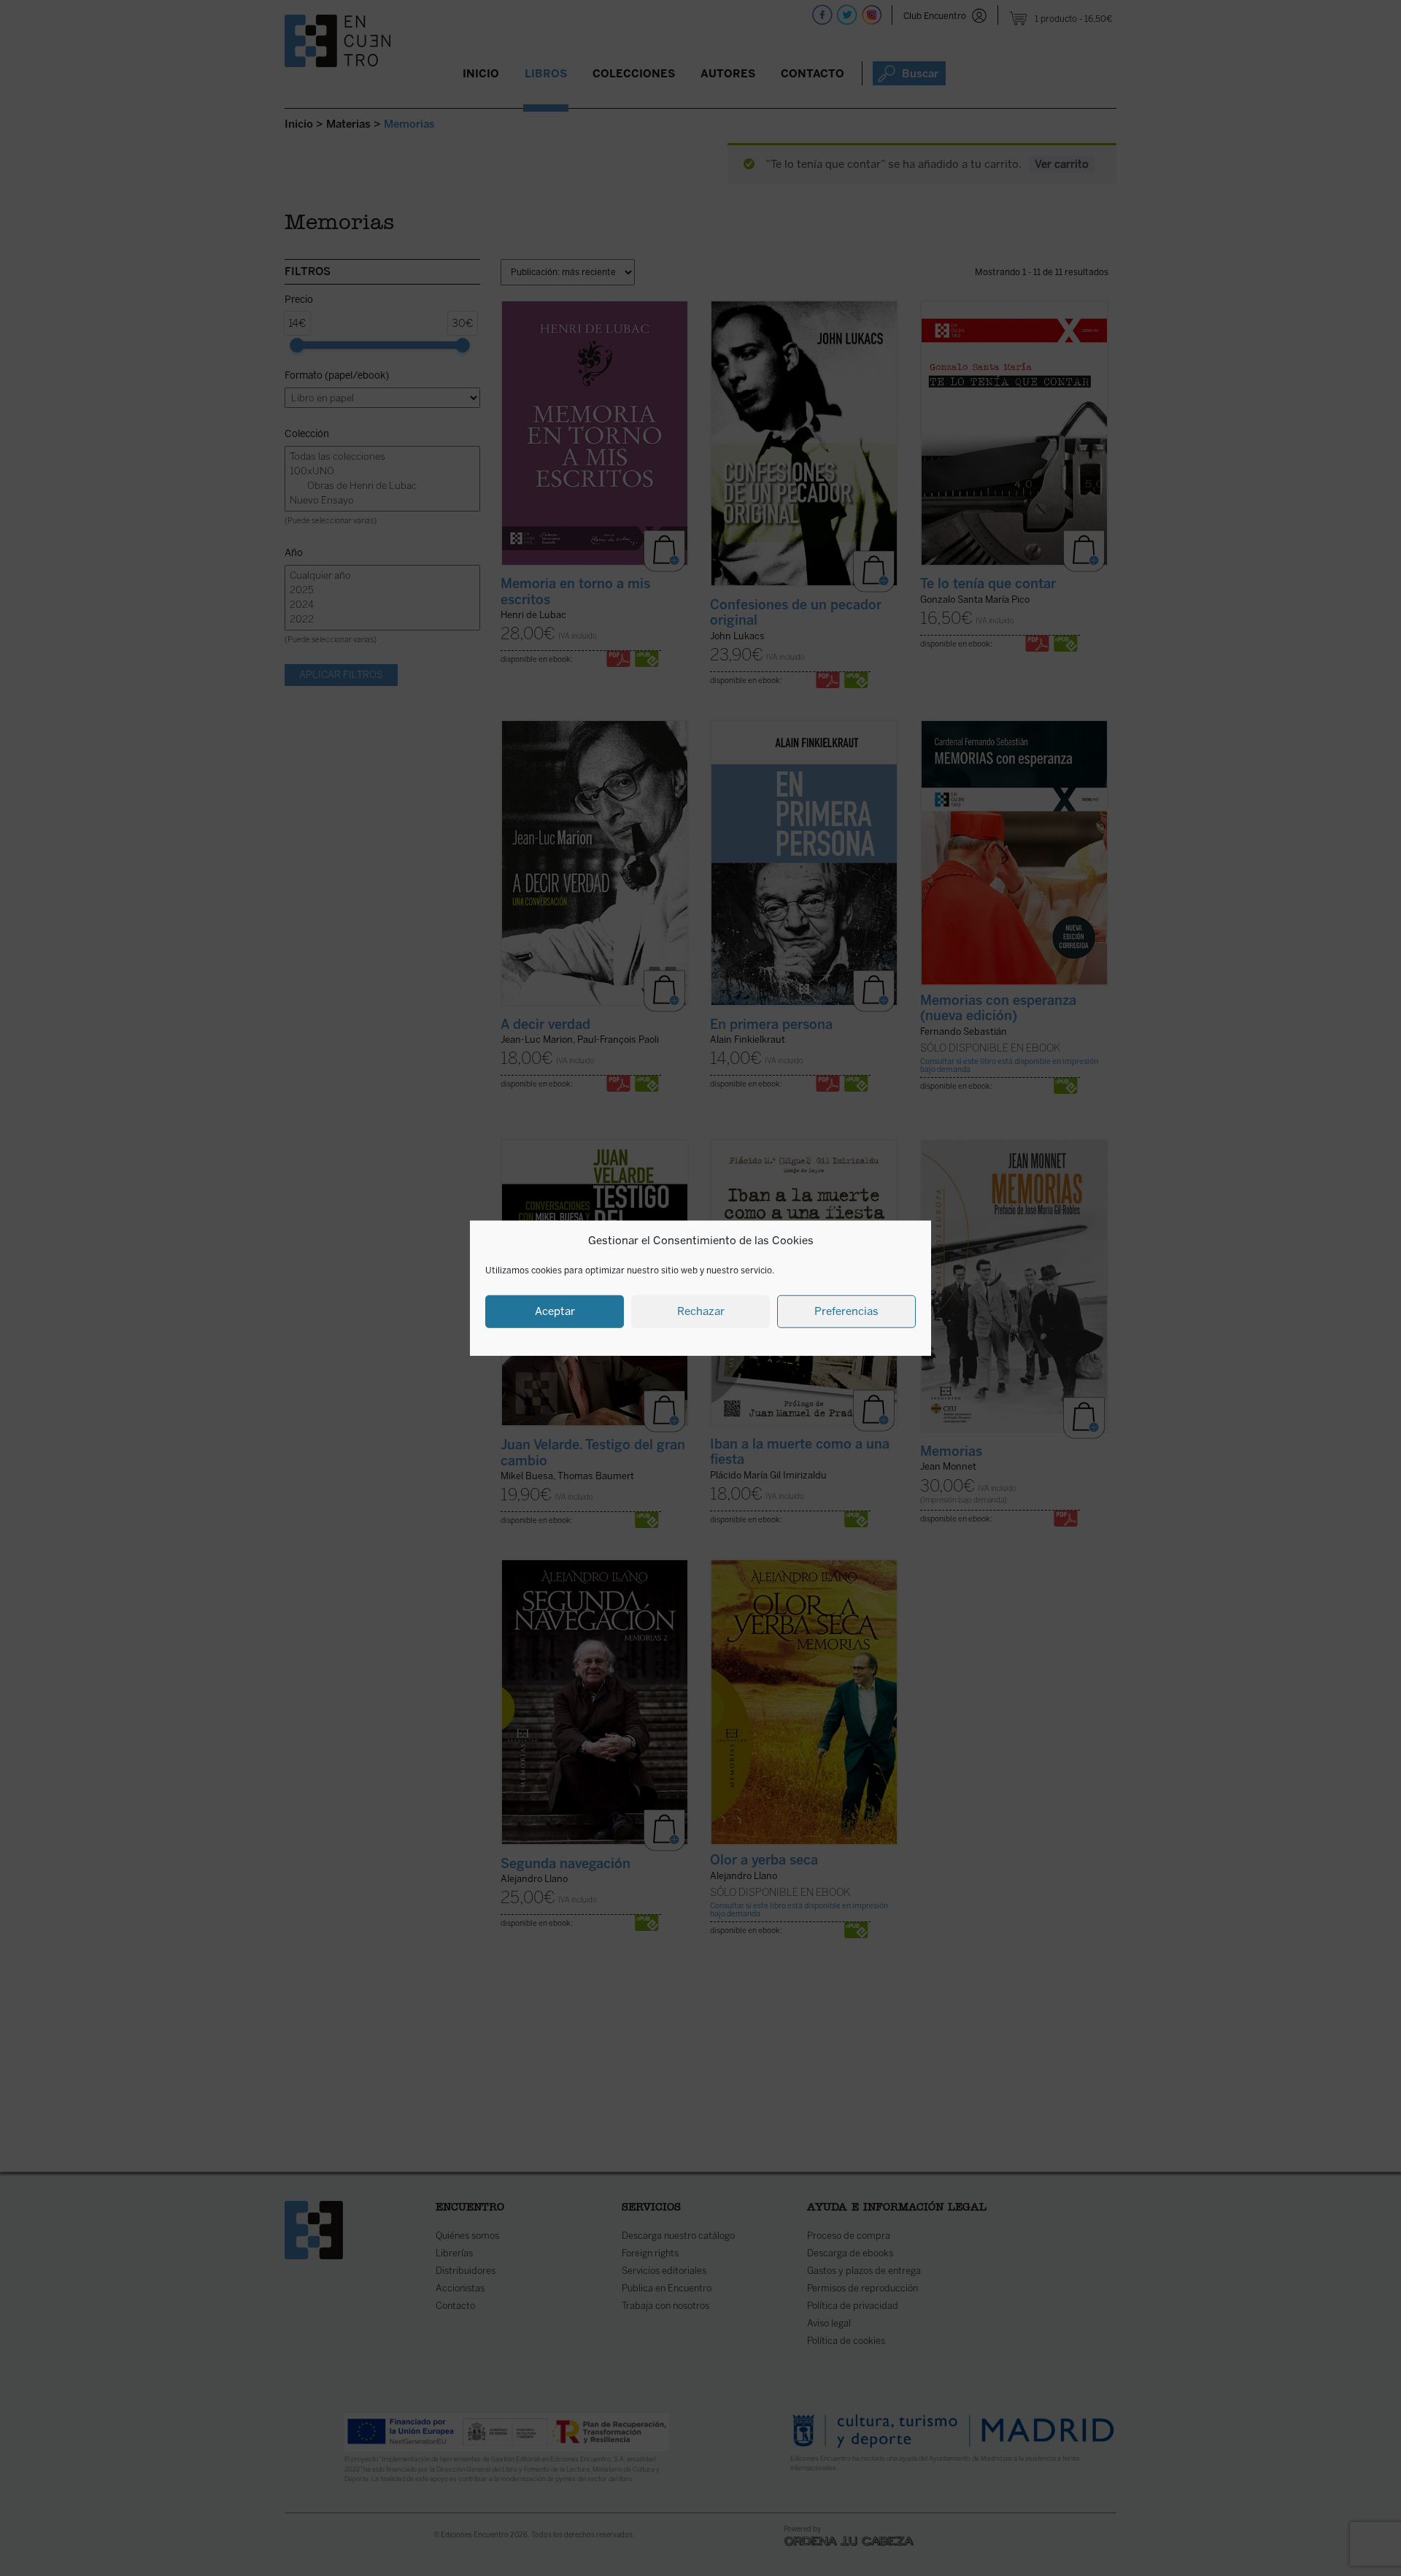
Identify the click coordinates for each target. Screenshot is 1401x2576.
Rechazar (701, 1311)
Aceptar (555, 1311)
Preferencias (846, 1311)
